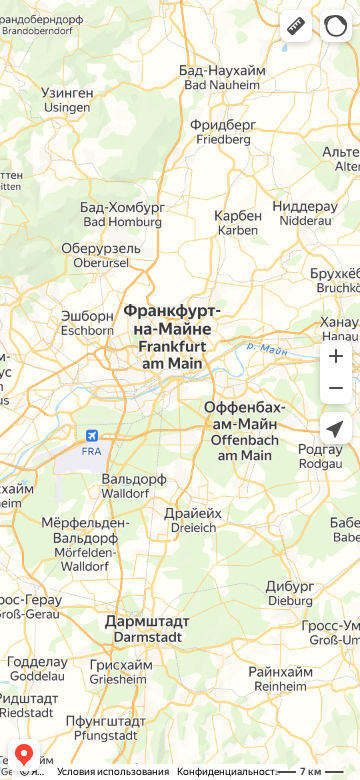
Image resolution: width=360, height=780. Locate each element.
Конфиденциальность (228, 771)
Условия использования (113, 771)
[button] (296, 26)
